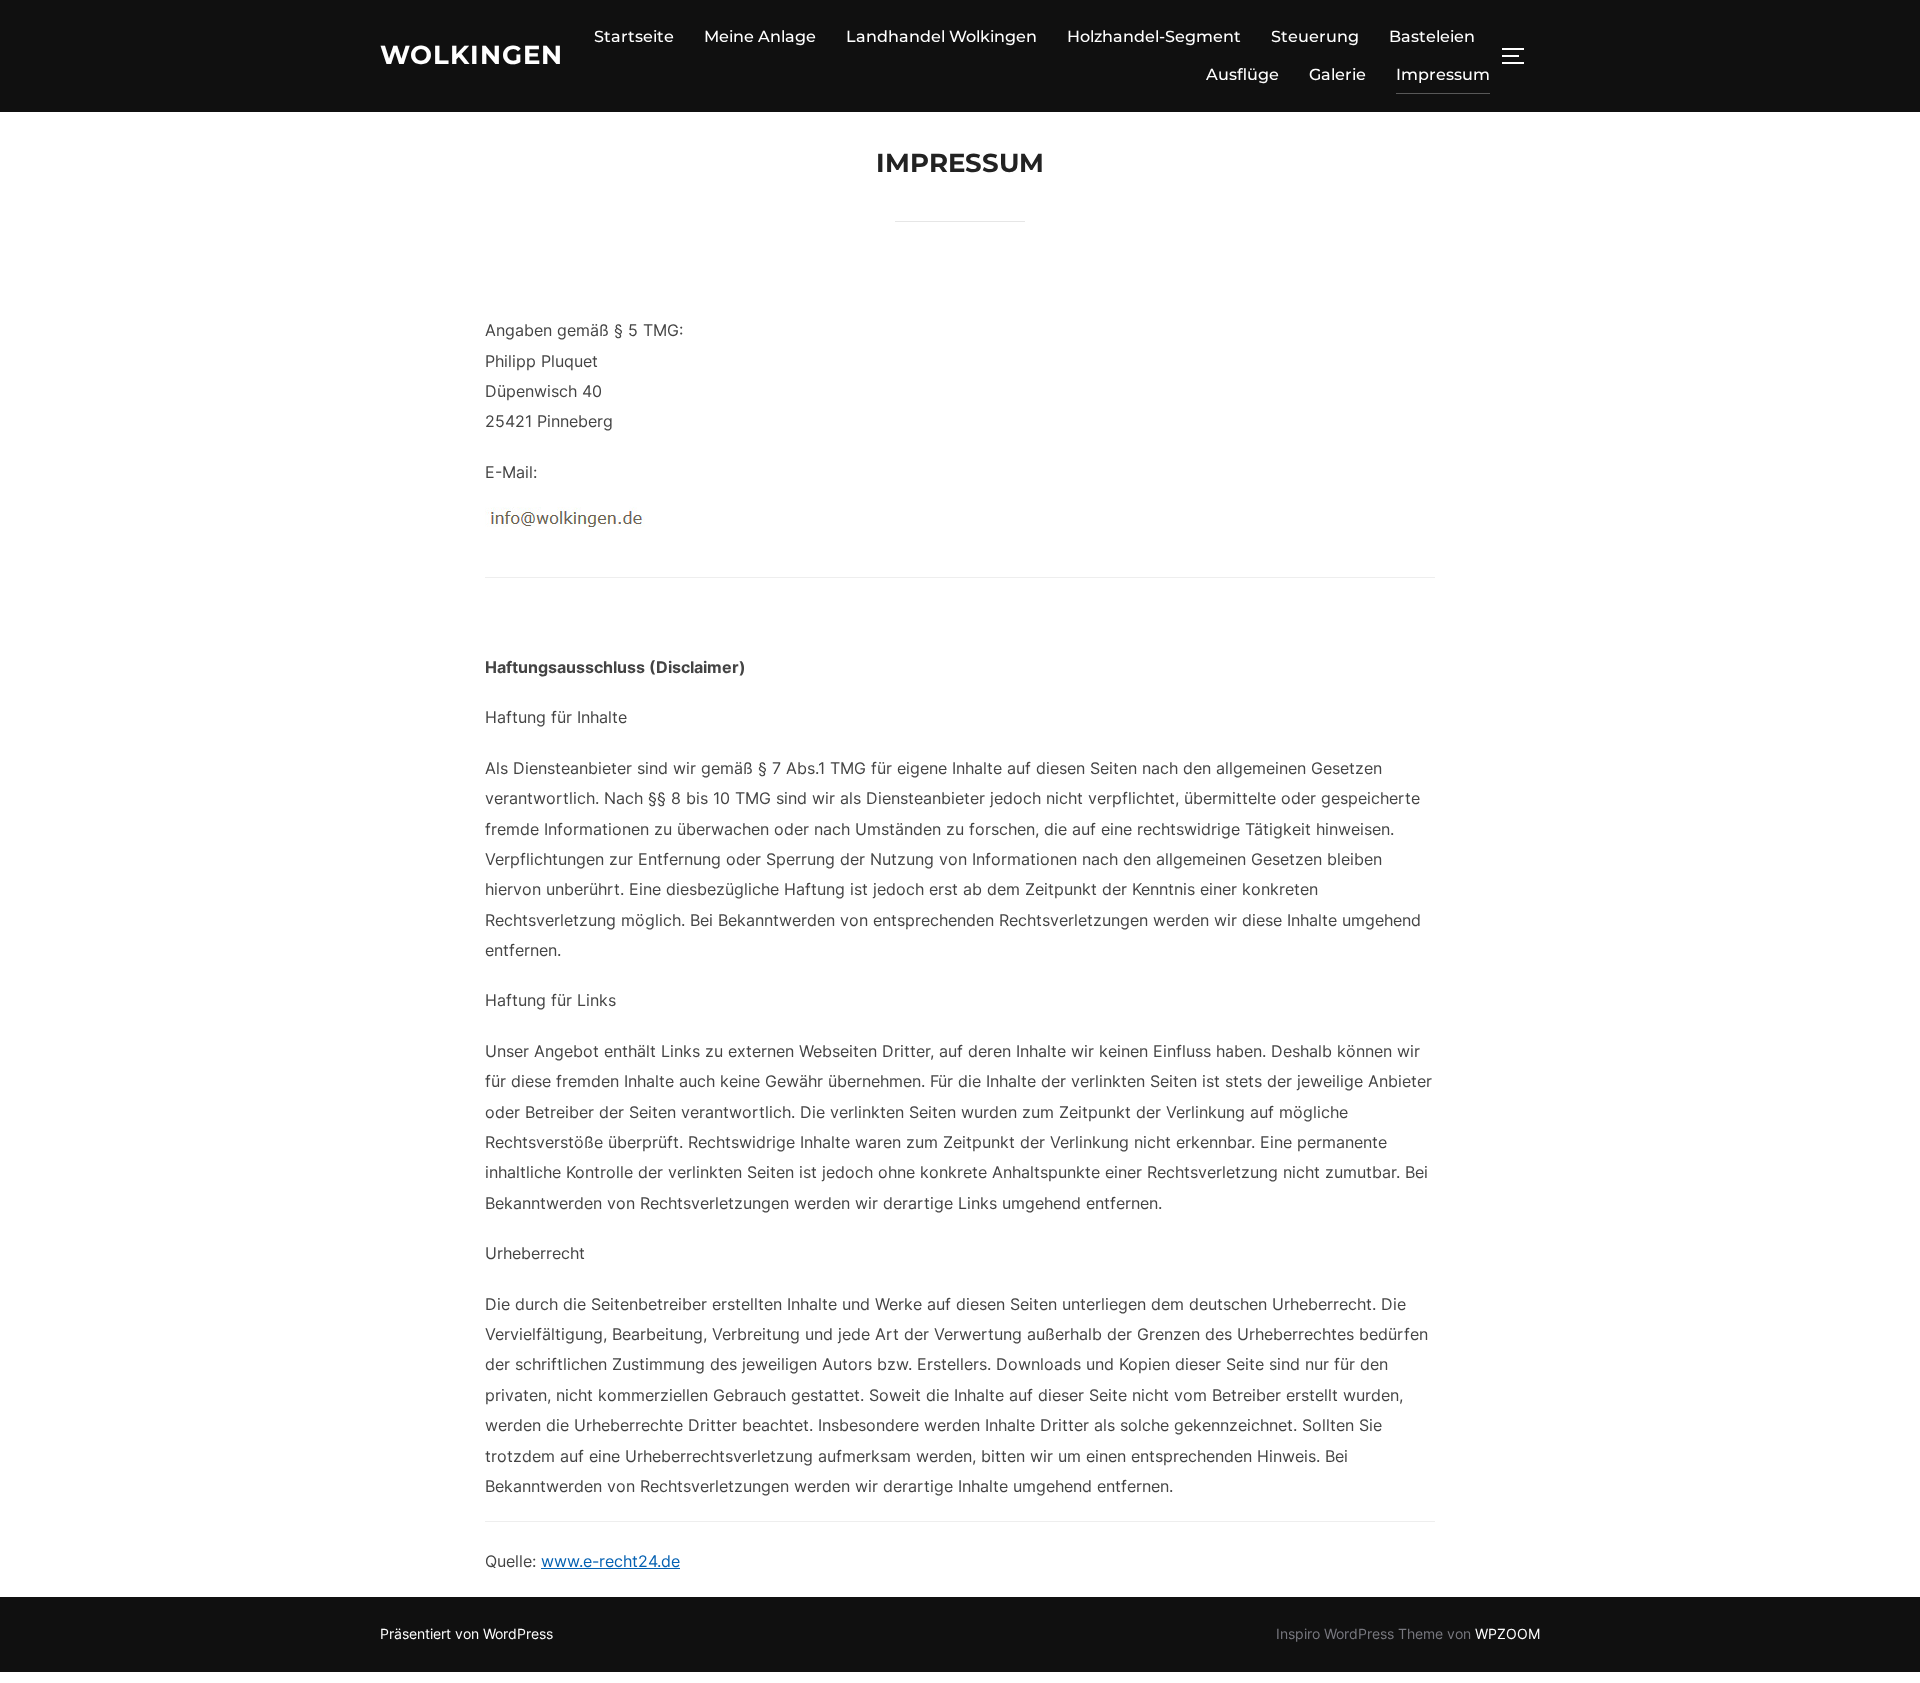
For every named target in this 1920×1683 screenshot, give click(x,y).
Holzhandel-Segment (1154, 36)
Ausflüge (1242, 74)
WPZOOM (1507, 1633)
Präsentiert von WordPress (466, 1633)
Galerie (1337, 74)
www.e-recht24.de (610, 1561)
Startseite (634, 36)
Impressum (1443, 74)
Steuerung (1315, 36)
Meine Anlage (760, 36)
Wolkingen (471, 55)
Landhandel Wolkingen (941, 36)
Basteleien (1432, 36)
